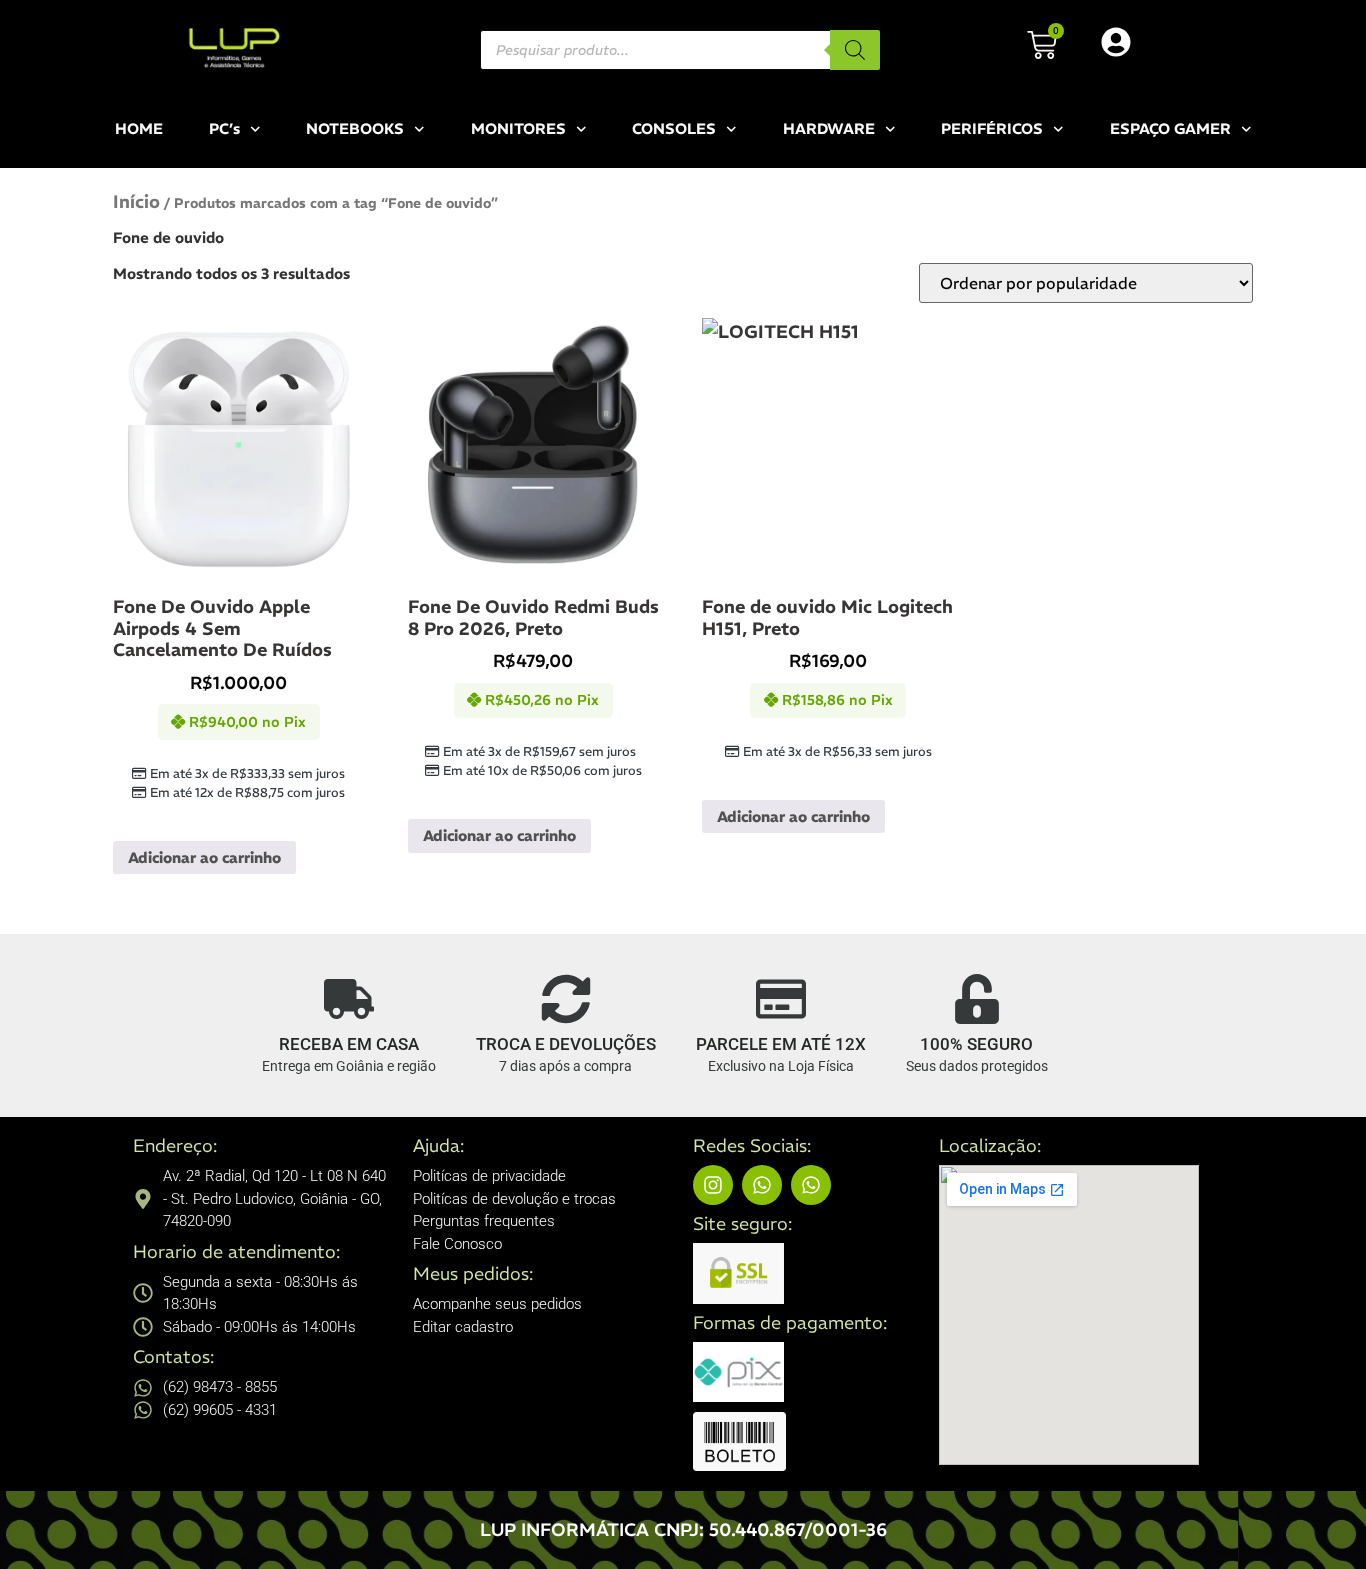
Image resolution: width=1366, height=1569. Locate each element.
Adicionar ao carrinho (204, 857)
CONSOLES (674, 128)
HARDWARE (829, 128)
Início (136, 201)
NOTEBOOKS (355, 128)
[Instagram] (713, 1185)
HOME (139, 128)
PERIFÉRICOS (992, 128)
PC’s (224, 128)
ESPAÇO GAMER (1170, 128)
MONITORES (518, 128)
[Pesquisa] (855, 50)
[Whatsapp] (762, 1185)
